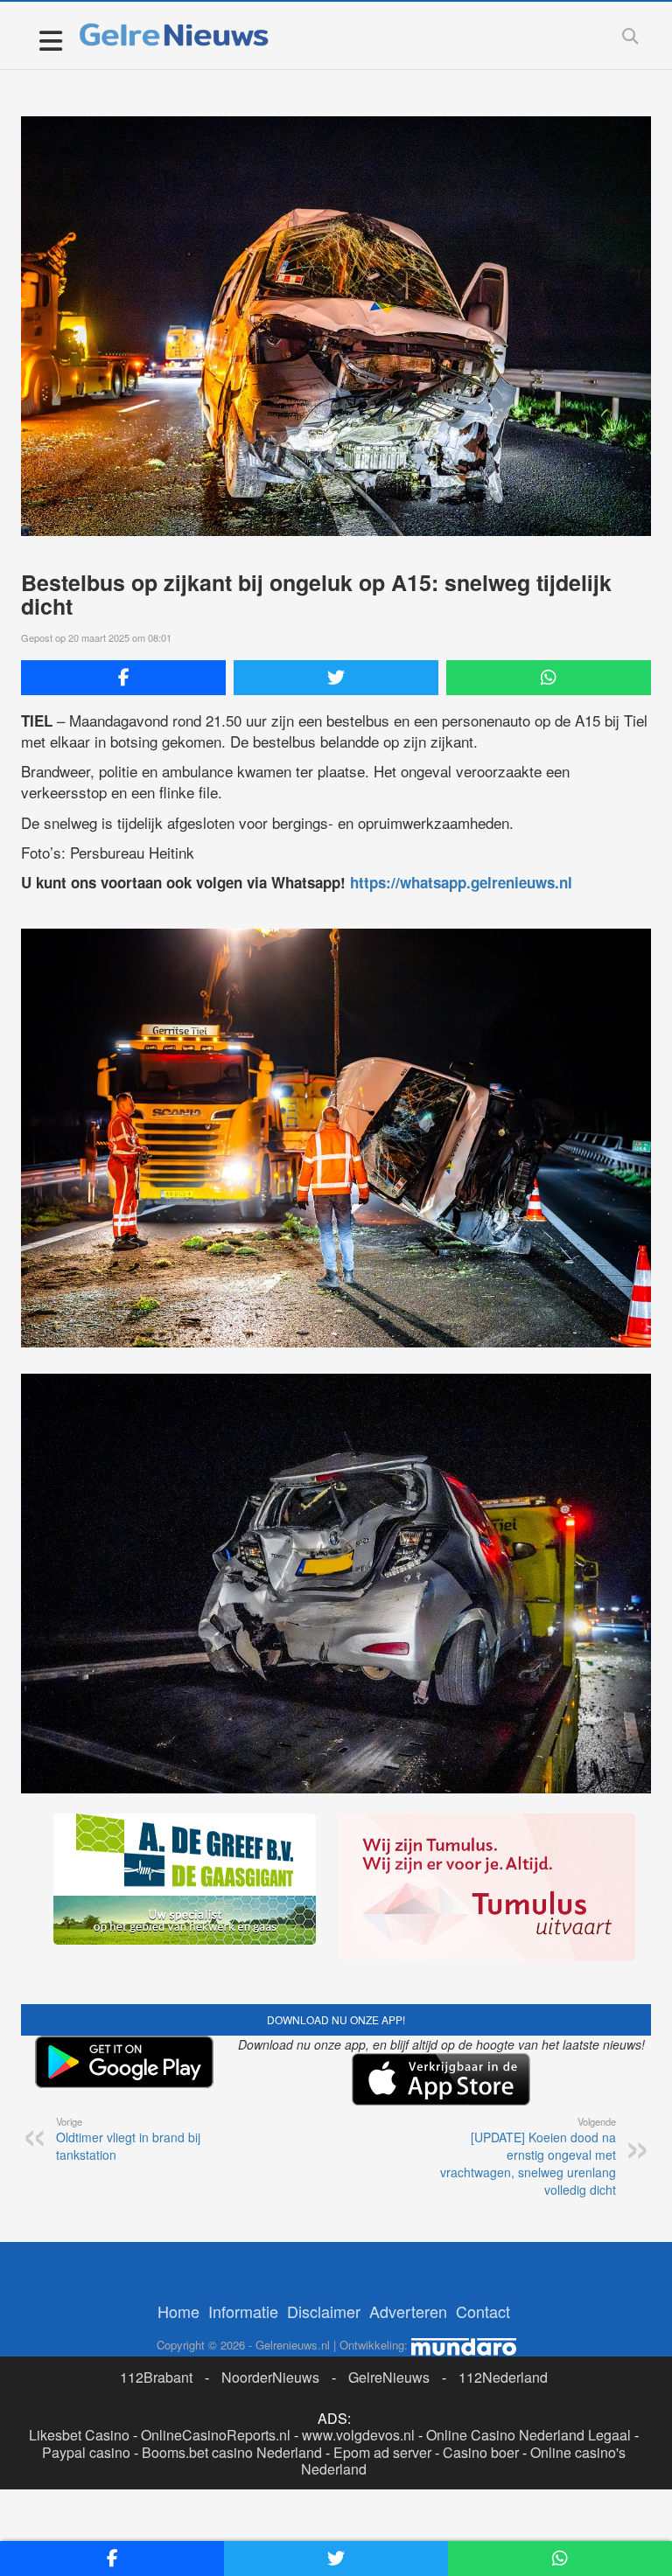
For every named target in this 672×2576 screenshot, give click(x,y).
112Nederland (503, 2377)
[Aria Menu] (50, 40)
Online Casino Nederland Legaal (528, 2435)
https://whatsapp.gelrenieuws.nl (461, 882)
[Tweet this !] (336, 678)
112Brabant (156, 2377)
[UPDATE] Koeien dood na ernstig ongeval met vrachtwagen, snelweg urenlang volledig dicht (528, 2156)
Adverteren (408, 2311)
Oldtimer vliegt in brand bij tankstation (128, 2139)
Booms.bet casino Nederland (232, 2452)
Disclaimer (324, 2311)
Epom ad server (382, 2452)
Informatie (243, 2311)
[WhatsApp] (549, 678)
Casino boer (481, 2452)
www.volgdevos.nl (358, 2435)
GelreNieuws (389, 2377)
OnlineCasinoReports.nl (216, 2435)
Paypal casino (86, 2452)
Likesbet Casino (79, 2435)
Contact (483, 2311)
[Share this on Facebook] (123, 678)
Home (178, 2311)
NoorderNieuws (270, 2377)
